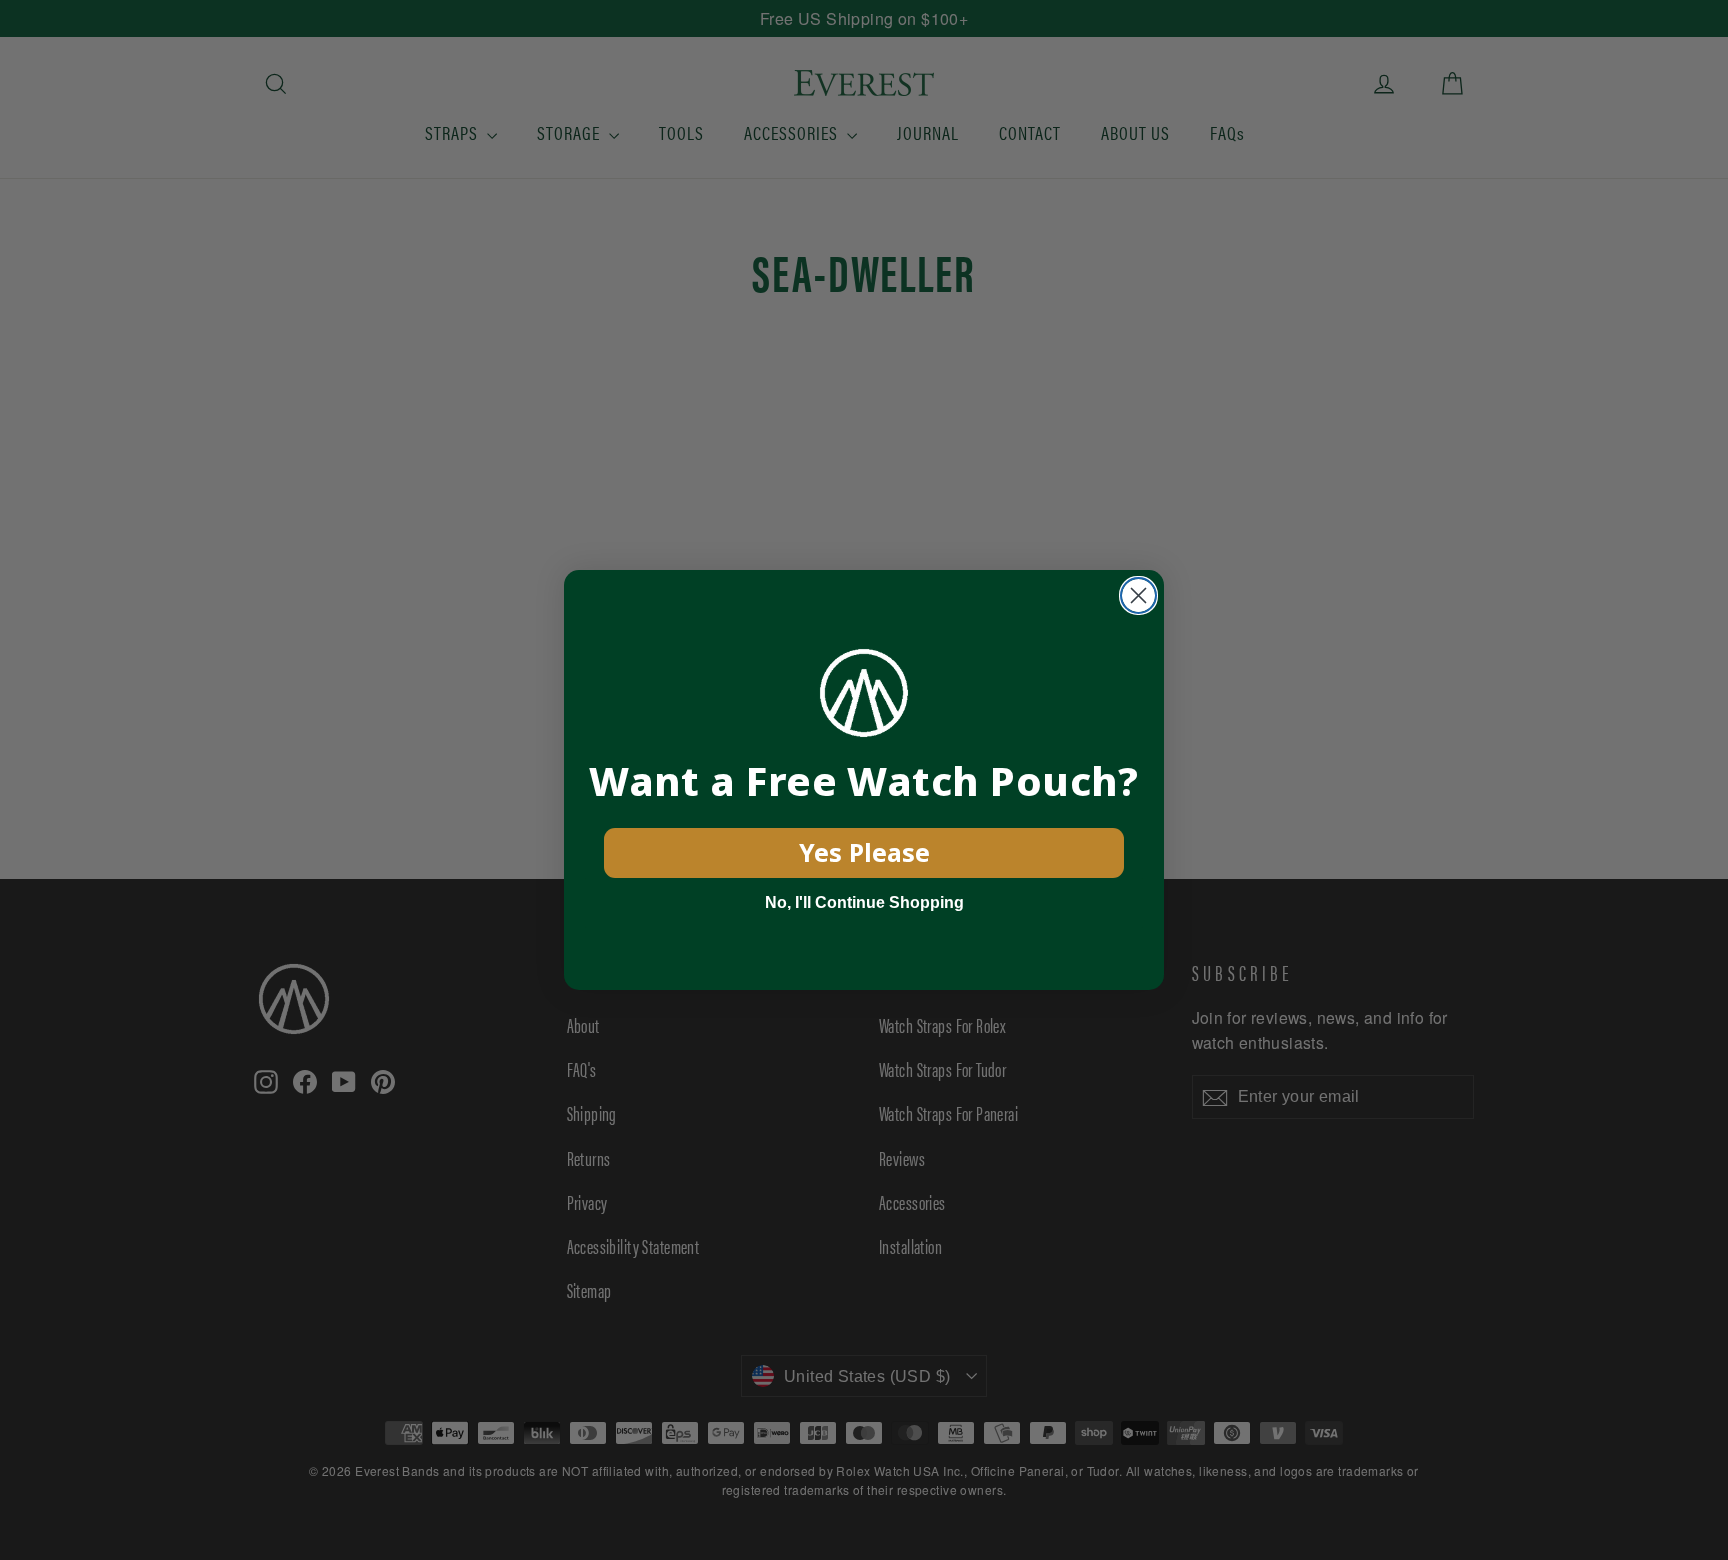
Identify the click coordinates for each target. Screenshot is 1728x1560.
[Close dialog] (1138, 595)
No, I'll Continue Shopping (864, 902)
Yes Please (864, 852)
